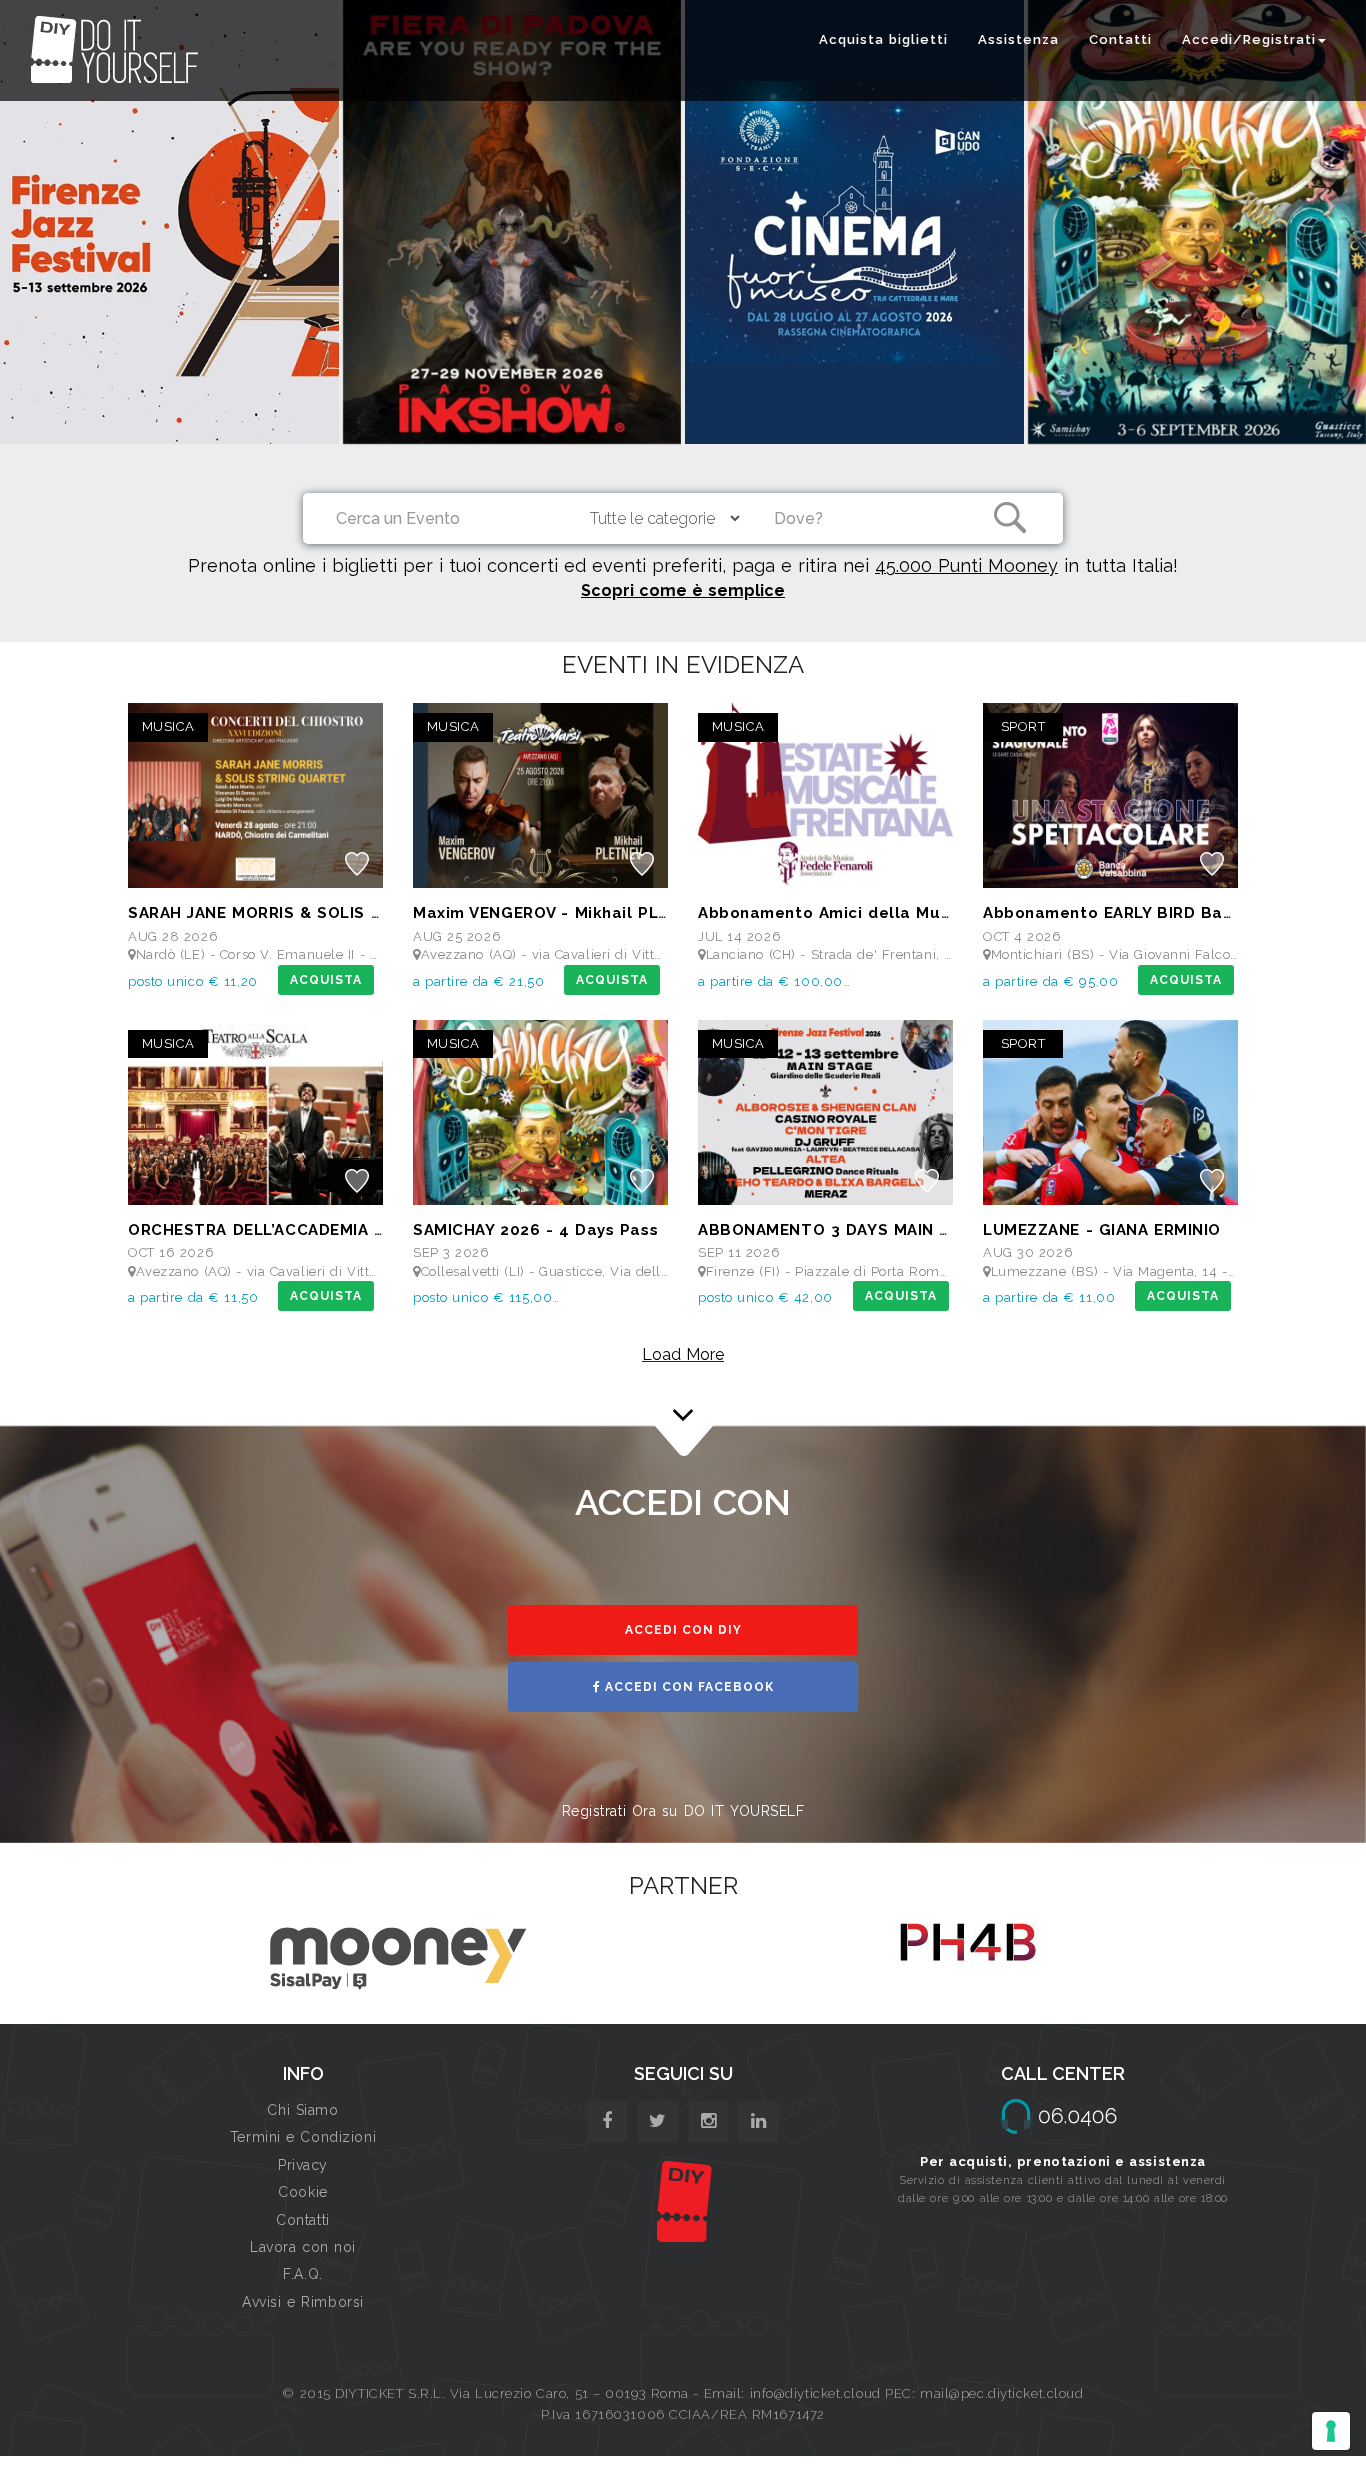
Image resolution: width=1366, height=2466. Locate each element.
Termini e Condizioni (303, 2137)
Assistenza (1018, 39)
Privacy (303, 2165)
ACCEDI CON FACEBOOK (687, 1687)
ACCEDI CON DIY (683, 1630)
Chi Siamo (302, 2110)
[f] (607, 2121)
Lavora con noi (303, 2247)
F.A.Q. (302, 2274)
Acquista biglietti (883, 39)
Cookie (302, 2192)
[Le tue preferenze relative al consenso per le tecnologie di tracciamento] (1331, 2431)
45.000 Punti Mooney (966, 565)
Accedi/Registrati (1249, 39)
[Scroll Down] (683, 1387)
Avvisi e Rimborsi (303, 2302)
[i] (758, 2121)
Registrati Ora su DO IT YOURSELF (683, 1811)
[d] (708, 2121)
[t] (657, 2121)
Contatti (1120, 39)
